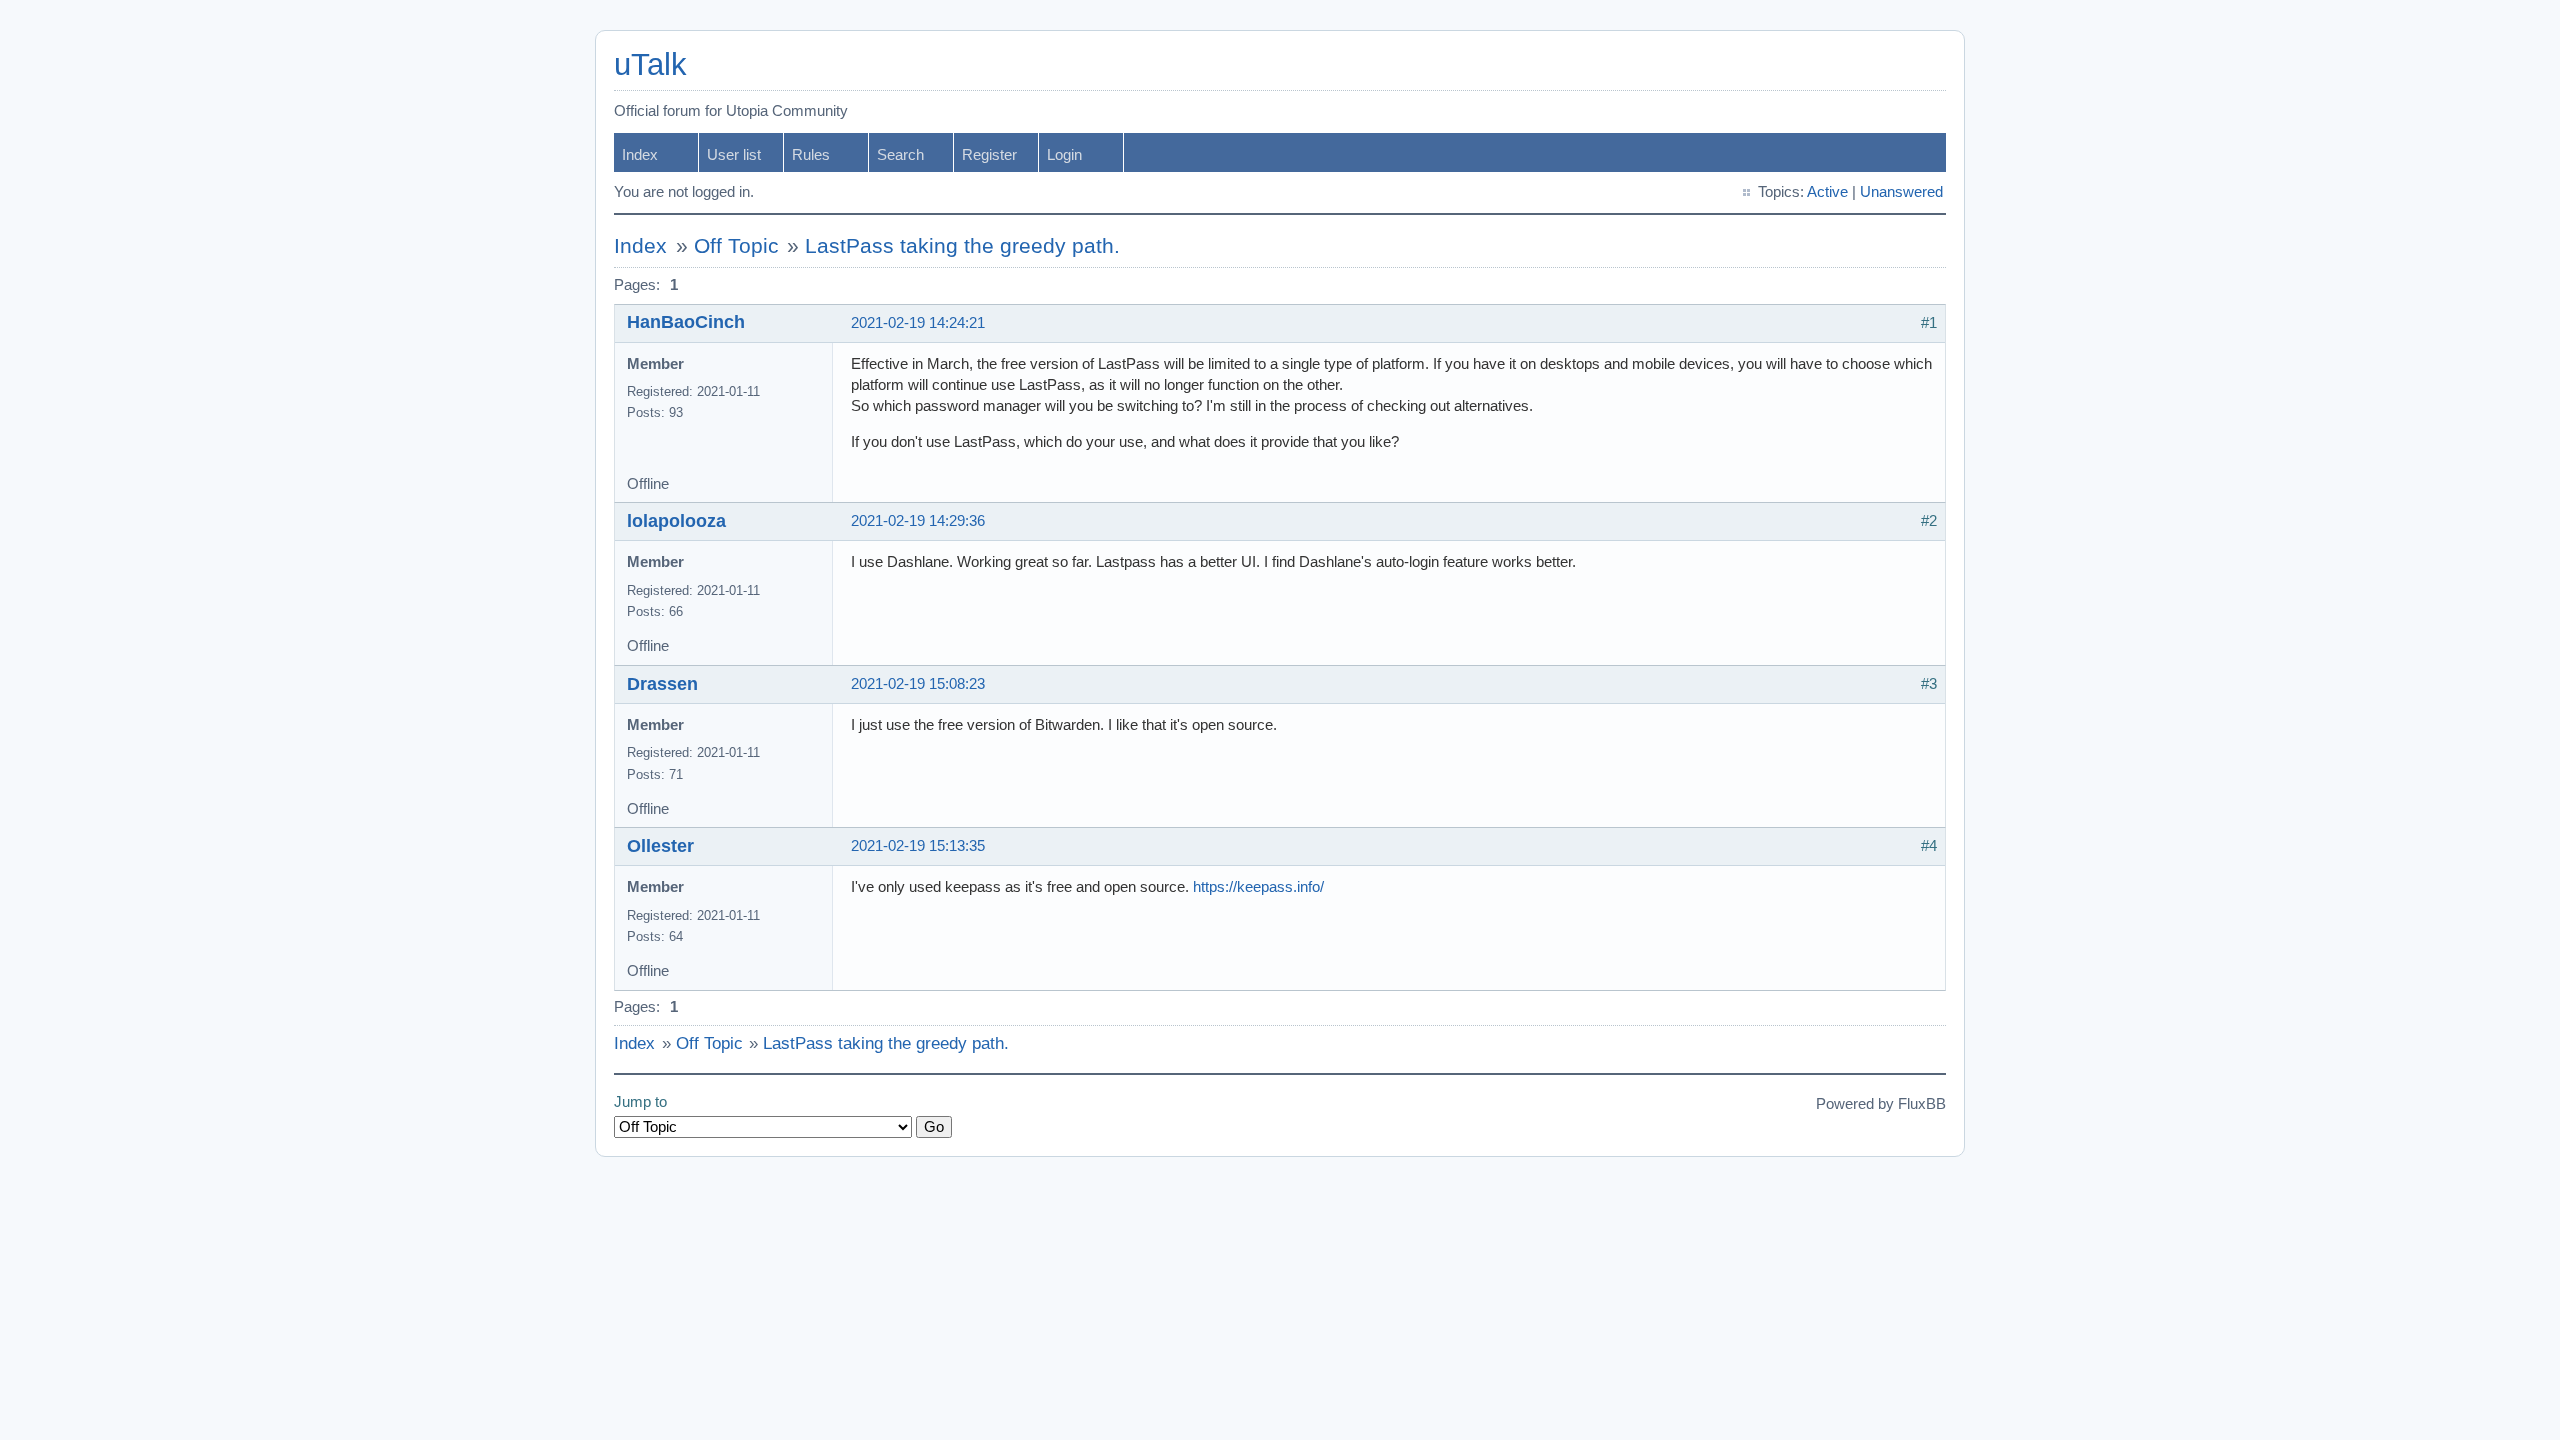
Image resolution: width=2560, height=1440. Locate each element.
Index (640, 155)
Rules (811, 155)
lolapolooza (676, 521)
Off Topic (736, 246)
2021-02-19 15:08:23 (918, 684)
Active (1827, 192)
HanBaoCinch (686, 322)
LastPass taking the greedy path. (962, 246)
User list (734, 155)
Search (900, 155)
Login (1064, 155)
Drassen (662, 684)
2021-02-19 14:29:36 (918, 521)
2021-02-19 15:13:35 (918, 846)
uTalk (650, 64)
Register (989, 155)
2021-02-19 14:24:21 (918, 323)
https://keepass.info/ (1258, 887)
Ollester (660, 846)
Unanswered (1901, 192)
